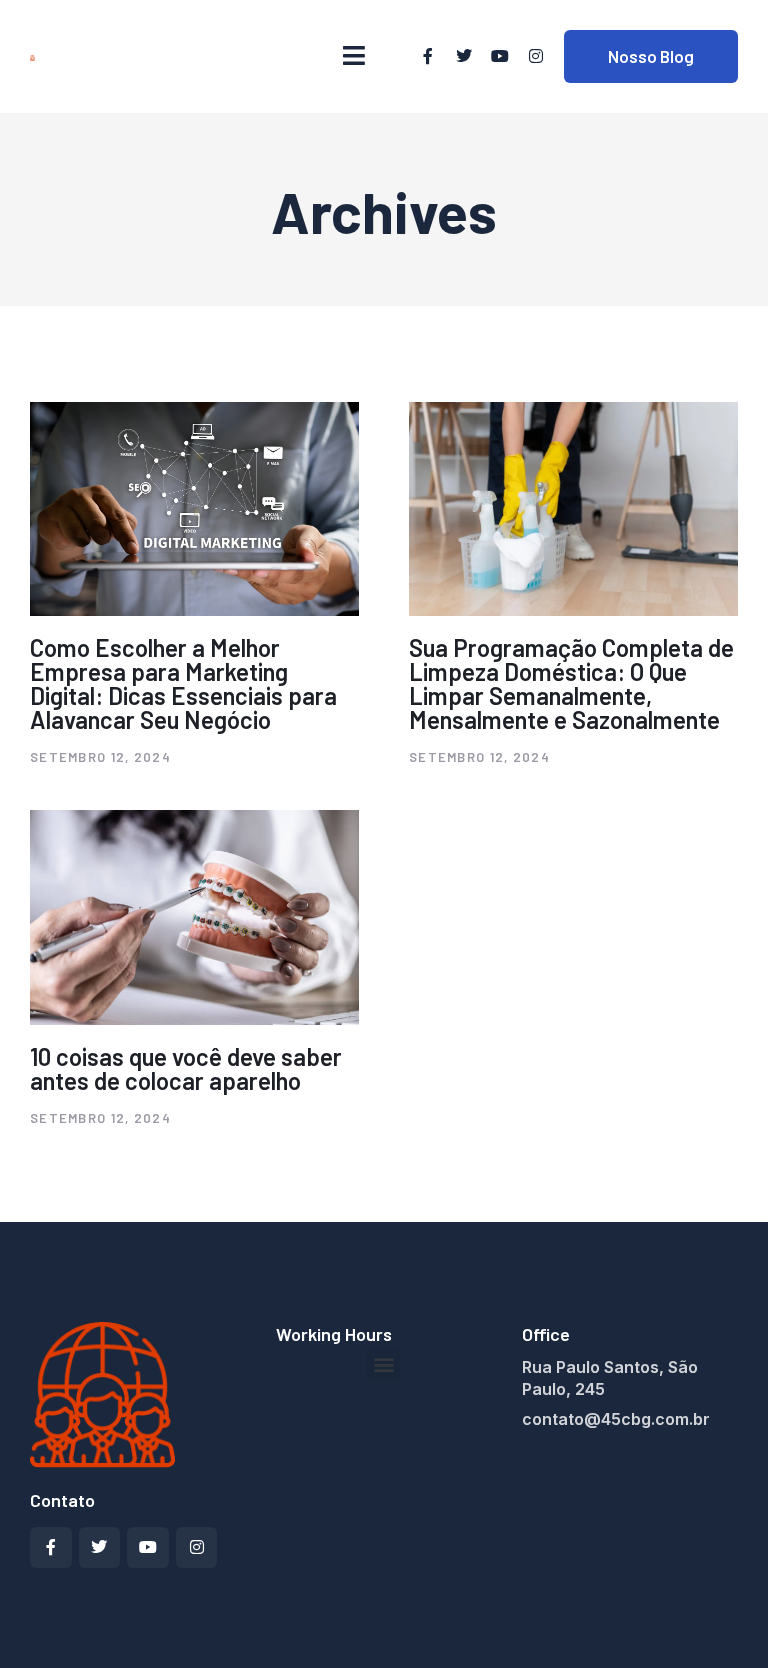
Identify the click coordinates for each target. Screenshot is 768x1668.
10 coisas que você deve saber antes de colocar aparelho (186, 1068)
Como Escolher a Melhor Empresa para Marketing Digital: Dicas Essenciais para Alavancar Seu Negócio (183, 683)
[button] (383, 1364)
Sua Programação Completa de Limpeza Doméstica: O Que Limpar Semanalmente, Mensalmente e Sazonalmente (571, 683)
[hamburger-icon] (354, 56)
